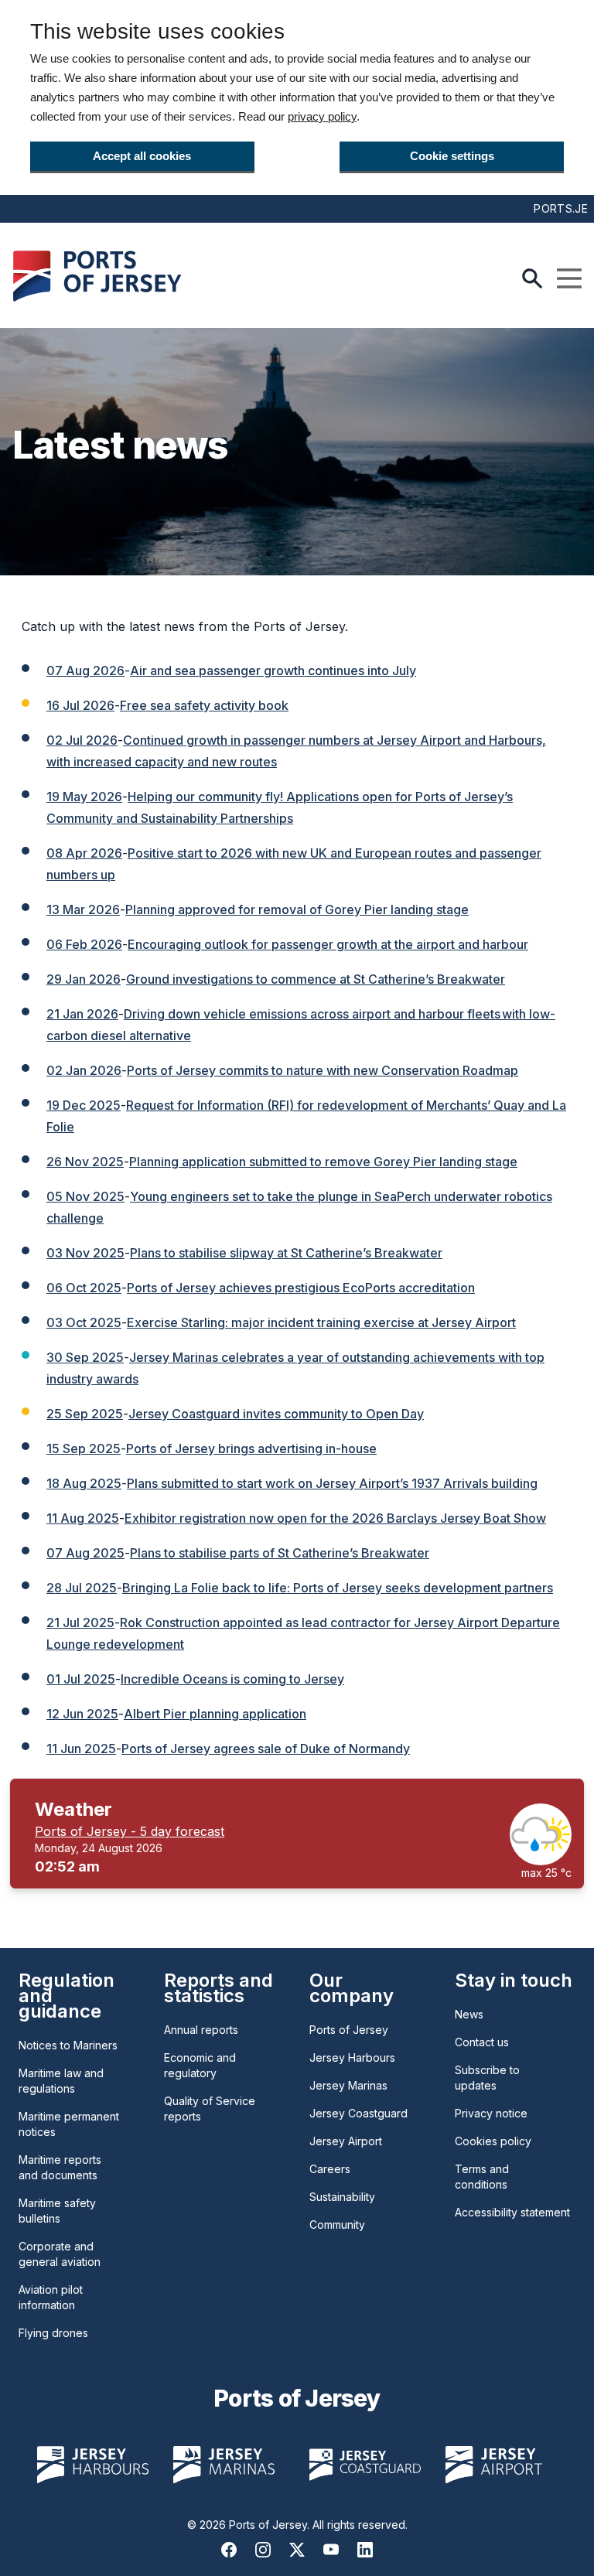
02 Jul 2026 (82, 740)
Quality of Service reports (210, 2109)
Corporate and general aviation (60, 2254)
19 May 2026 (84, 797)
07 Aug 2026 (85, 670)
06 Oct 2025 (84, 1288)
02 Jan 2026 (84, 1070)
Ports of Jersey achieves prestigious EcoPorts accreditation (301, 1288)
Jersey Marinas (348, 2085)
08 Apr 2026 (84, 853)
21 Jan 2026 (82, 1014)
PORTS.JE (561, 208)
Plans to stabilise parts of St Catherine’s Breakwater (280, 1553)
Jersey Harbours (352, 2057)
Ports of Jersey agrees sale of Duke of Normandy (266, 1749)
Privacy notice (491, 2113)
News (469, 2014)
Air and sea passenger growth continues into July (273, 670)
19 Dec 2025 (84, 1105)
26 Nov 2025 (85, 1162)
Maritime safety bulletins (57, 2211)
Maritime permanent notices (69, 2124)
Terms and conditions (482, 2177)
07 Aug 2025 (85, 1553)
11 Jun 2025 (81, 1749)
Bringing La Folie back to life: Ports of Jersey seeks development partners (338, 1588)
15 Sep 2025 (84, 1448)
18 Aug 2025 (84, 1483)
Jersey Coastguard (358, 2113)
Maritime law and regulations (61, 2081)
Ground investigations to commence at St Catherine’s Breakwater (316, 979)
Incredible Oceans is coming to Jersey (232, 1679)
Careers (330, 2169)
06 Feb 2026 (84, 944)
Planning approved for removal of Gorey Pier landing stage (297, 909)
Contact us (482, 2042)
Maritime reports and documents (60, 2167)
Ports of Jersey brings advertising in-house (251, 1448)
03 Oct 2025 (84, 1322)
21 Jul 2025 (80, 1622)
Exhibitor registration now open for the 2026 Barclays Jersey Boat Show (335, 1518)
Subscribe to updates (487, 2078)
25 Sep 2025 (85, 1414)
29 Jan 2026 (84, 979)
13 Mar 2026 (83, 909)
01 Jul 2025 (81, 1679)
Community (337, 2225)
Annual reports (201, 2030)
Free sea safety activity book (204, 705)
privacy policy (322, 116)
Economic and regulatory (200, 2065)
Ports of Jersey (349, 2030)
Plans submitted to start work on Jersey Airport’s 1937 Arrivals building (332, 1483)
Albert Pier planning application (215, 1714)
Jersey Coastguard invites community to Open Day (276, 1414)
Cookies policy (493, 2141)
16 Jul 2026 (80, 705)
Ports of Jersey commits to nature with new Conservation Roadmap (323, 1070)
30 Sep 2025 (85, 1357)
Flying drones (53, 2333)
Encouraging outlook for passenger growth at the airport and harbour (328, 944)
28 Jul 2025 (82, 1588)
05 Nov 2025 (85, 1196)
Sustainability (342, 2197)
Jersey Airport (346, 2141)
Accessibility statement (512, 2212)
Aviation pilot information (51, 2297)
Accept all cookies (142, 156)
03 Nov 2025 (85, 1253)
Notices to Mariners (68, 2045)
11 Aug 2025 (83, 1518)
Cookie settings (452, 156)
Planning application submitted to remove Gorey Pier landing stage (323, 1162)
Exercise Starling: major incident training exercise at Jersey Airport (321, 1322)
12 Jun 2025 (82, 1714)
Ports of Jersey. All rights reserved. (318, 2525)
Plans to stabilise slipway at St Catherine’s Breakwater (286, 1253)
